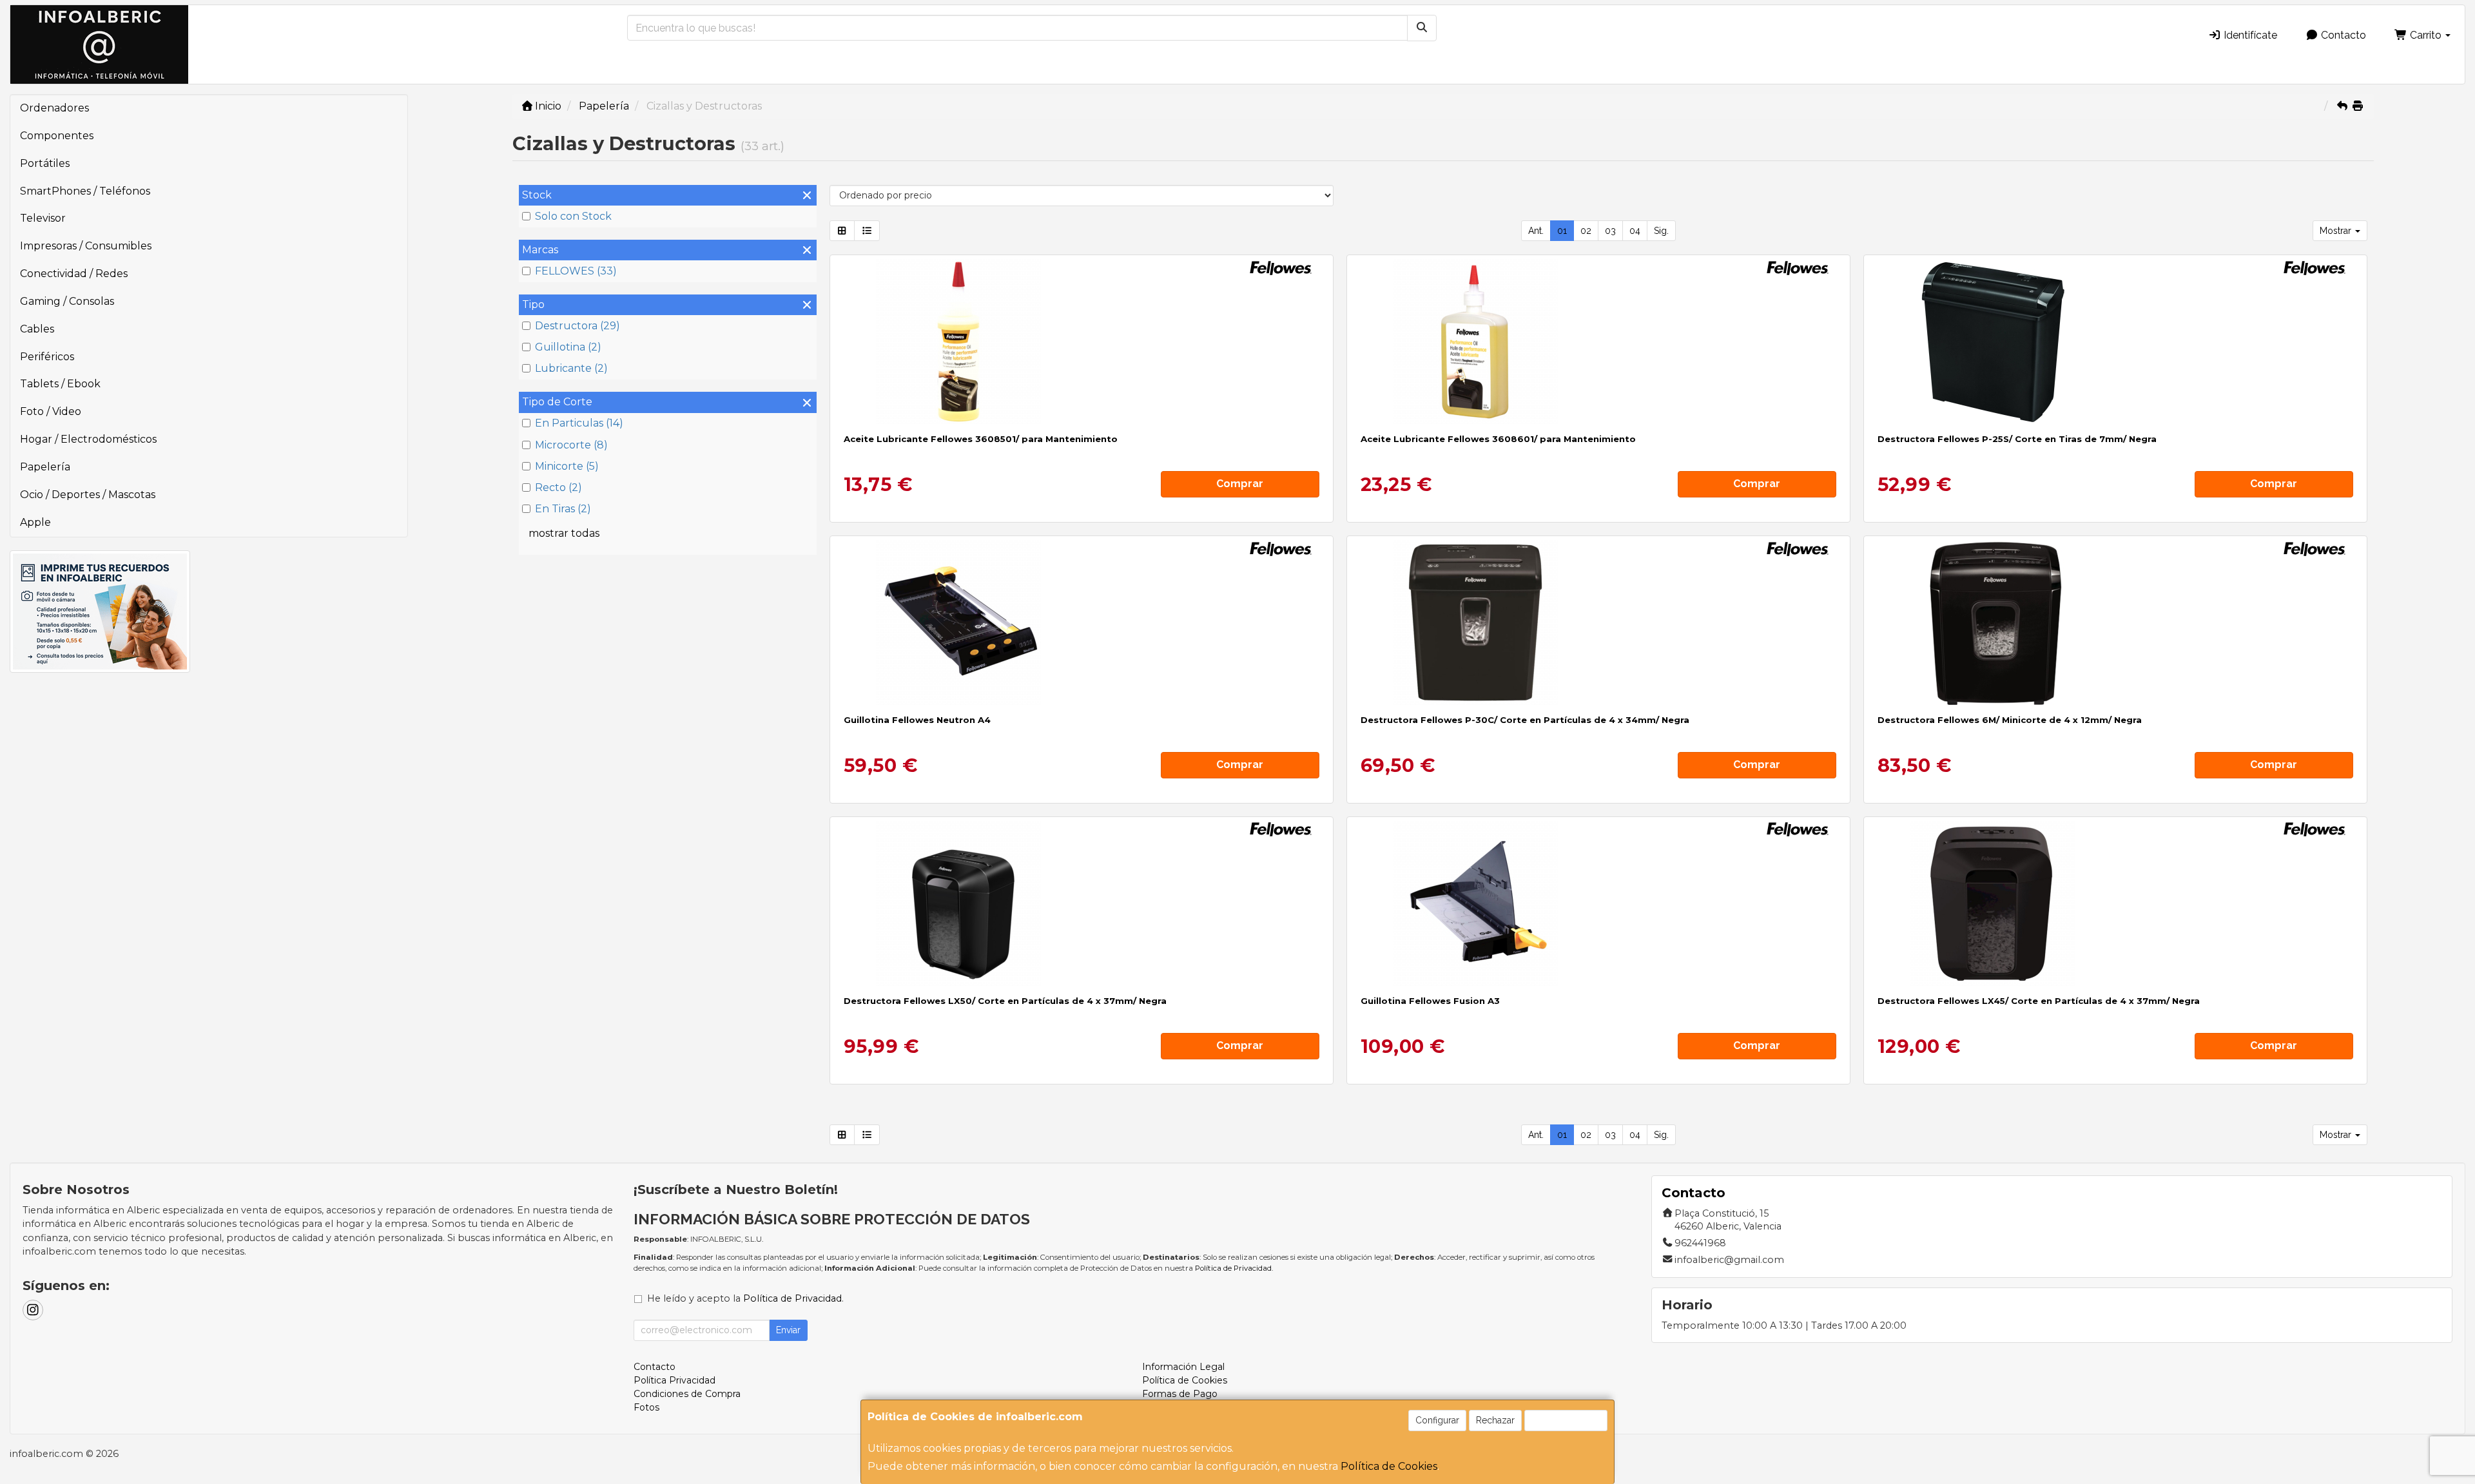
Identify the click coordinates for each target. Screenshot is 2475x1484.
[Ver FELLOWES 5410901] (1598, 903)
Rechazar (1495, 1420)
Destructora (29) (577, 326)
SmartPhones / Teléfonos (85, 191)
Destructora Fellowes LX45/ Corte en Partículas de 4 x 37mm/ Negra (2039, 1001)
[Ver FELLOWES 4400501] (2115, 903)
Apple (35, 522)
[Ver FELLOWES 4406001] (1081, 903)
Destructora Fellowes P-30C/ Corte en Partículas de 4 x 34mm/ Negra (1525, 720)
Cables (37, 329)
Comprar (1240, 484)
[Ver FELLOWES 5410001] (1081, 622)
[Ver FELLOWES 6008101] (1598, 622)
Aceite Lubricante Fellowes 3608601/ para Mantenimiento (1498, 439)
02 (1586, 231)
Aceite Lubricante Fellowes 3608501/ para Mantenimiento (981, 439)
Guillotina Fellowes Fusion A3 (1430, 1001)
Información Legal (1183, 1367)
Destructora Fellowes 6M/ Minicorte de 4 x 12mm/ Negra (2010, 720)
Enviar (788, 1330)
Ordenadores (54, 108)
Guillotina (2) (568, 347)
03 (1610, 231)
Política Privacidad (675, 1380)
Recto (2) (558, 487)
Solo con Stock (573, 216)
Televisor (43, 218)
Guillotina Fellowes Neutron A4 (917, 720)
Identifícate (2249, 35)
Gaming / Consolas (67, 301)
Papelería (45, 467)
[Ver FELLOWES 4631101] (2115, 622)
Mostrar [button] (2337, 231)
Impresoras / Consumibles (86, 246)
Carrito (2426, 35)
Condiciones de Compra (687, 1394)
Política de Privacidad (1233, 1268)
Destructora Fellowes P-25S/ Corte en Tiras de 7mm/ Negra (2017, 439)
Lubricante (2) (571, 368)
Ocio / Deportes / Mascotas (88, 495)
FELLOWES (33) (576, 271)
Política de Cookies (1389, 1466)
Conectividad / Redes (74, 274)
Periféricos (47, 357)
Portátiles (45, 163)
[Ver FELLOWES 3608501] (1081, 342)
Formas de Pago (1180, 1394)
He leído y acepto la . (745, 1298)
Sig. (1661, 231)
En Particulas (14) (579, 423)
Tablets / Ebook (60, 384)
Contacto (2342, 35)
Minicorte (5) (567, 466)
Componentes (57, 136)
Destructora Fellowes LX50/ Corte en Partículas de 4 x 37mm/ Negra (1005, 1001)
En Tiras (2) (563, 509)
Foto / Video (51, 411)
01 (1562, 231)
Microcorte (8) (571, 445)
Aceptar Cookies (1566, 1420)
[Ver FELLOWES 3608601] (1598, 342)
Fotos (646, 1407)
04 (1635, 231)
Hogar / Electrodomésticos (88, 439)
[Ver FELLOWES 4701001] (2115, 342)
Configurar (1437, 1420)
